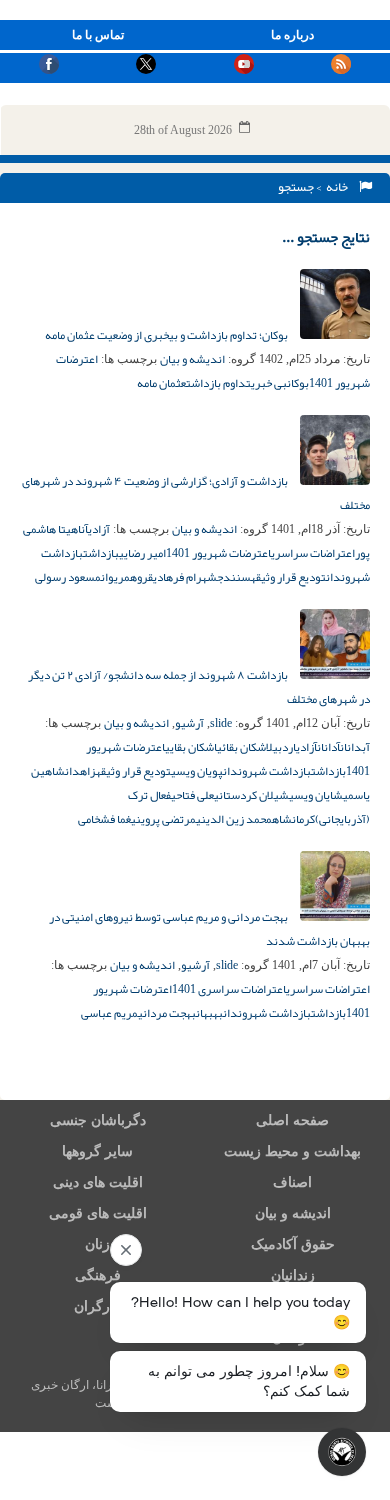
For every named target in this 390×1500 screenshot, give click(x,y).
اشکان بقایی (191, 747)
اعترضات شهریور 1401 (218, 553)
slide (221, 723)
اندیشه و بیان (192, 359)
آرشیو (189, 723)
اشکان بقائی (241, 747)
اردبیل (281, 747)
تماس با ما (98, 35)
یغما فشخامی (107, 819)
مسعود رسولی (68, 577)
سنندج (234, 577)
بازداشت (101, 553)
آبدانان (355, 747)
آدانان (328, 747)
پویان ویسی (197, 771)
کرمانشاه (293, 819)
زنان (97, 1244)
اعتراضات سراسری (313, 553)
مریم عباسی (109, 1013)
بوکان (298, 383)
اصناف (292, 1182)
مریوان (115, 577)
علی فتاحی (192, 795)
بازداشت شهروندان (267, 771)
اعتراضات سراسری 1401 (229, 989)
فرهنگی (98, 1275)
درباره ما (292, 35)
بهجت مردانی (167, 1013)
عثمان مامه (161, 383)
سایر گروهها (97, 1151)
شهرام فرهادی (185, 577)
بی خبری (269, 383)
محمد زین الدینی (234, 819)
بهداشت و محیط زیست (292, 1151)
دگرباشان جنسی (98, 1120)
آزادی (99, 529)
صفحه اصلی (292, 1120)
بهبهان (209, 1013)
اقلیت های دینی (98, 1182)
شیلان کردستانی (251, 795)
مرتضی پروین (166, 819)
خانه (339, 187)
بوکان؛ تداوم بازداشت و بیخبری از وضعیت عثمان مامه (167, 335)
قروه (141, 577)
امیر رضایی (142, 553)
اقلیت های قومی (98, 1213)
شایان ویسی (316, 795)
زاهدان (80, 771)
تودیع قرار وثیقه (288, 577)
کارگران (97, 1306)
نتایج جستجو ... (326, 237)
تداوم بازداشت (218, 383)
